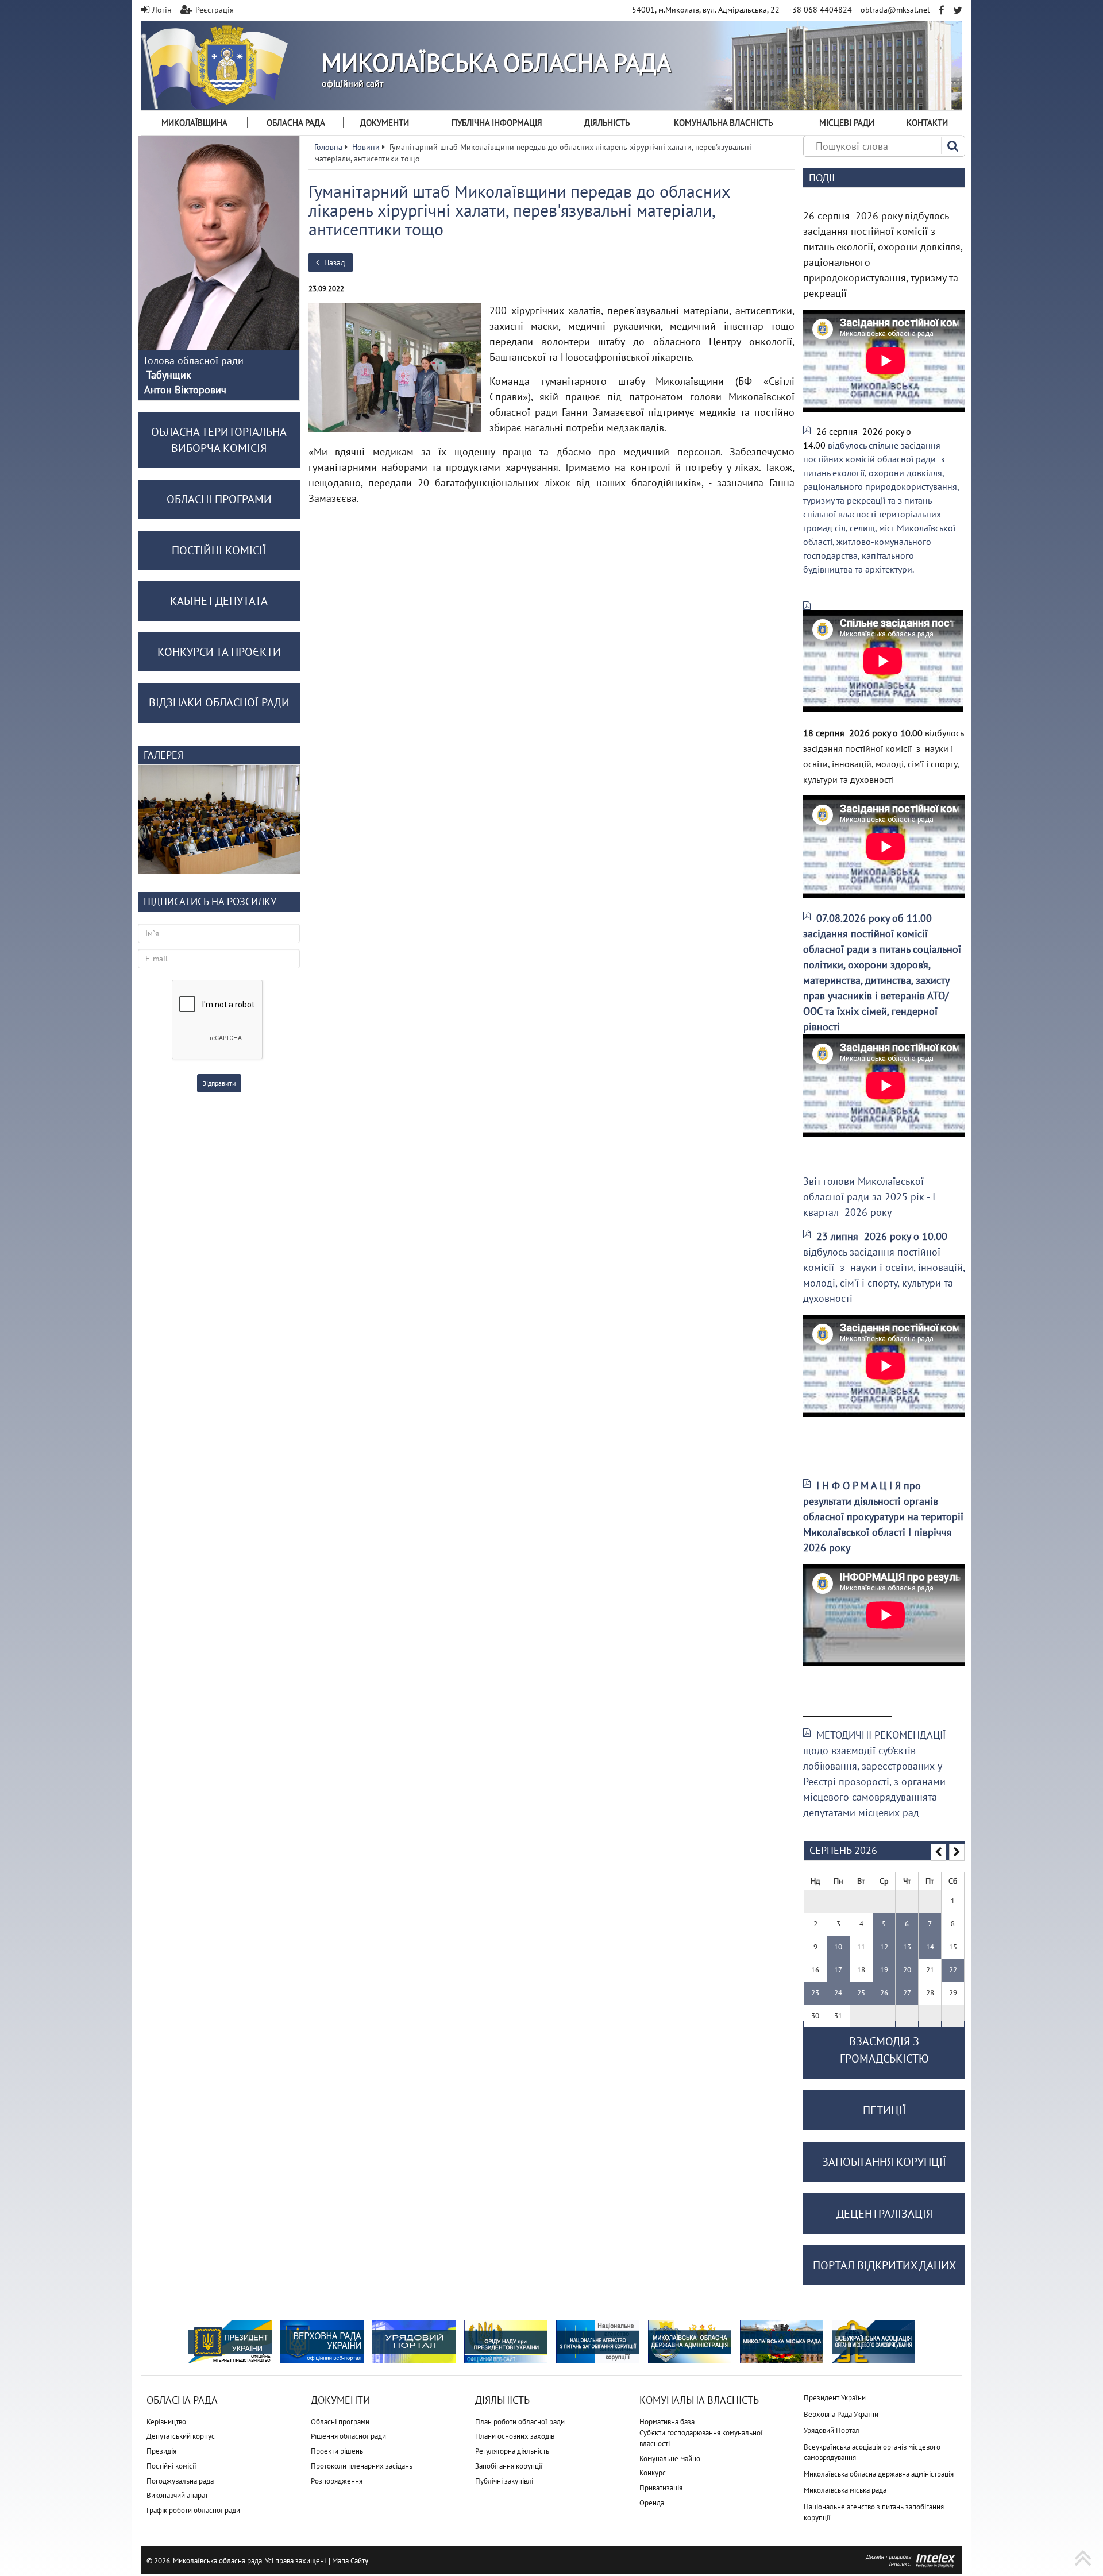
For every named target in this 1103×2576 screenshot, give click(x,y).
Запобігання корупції (509, 2466)
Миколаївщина (194, 123)
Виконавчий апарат (177, 2495)
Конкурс (653, 2473)
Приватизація (661, 2488)
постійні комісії (219, 550)
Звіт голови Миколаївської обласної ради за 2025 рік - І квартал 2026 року (869, 1197)
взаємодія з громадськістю (884, 2050)
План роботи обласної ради (520, 2422)
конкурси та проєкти (219, 652)
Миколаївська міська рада (845, 2490)
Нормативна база (667, 2422)
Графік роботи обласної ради (193, 2510)
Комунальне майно (670, 2459)
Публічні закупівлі (504, 2481)
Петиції (884, 2110)
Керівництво (166, 2422)
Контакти (927, 123)
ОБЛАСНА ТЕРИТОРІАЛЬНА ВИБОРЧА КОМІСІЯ (219, 440)
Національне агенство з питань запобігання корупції (874, 2512)
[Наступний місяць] (957, 1852)
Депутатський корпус (181, 2436)
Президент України (835, 2398)
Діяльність (607, 123)
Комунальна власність (723, 123)
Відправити (219, 1083)
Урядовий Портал (832, 2430)
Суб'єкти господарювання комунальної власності (701, 2438)
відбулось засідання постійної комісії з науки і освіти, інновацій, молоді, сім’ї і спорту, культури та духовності (884, 1267)
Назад (333, 262)
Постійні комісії (171, 2466)
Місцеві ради (847, 123)
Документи (385, 123)
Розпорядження (337, 2481)
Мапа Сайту (350, 2561)
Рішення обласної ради (348, 2436)
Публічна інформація (497, 123)
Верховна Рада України (841, 2414)
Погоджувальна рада (180, 2481)
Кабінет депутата (219, 601)
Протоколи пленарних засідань (362, 2466)
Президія (161, 2451)
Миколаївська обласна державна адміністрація (879, 2474)
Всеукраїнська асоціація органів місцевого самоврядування (872, 2453)
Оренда (652, 2503)
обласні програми (219, 499)
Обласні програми (340, 2422)
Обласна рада (296, 123)
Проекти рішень (337, 2451)
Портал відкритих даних (884, 2265)
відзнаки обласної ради (219, 702)
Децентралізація (884, 2214)
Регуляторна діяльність (512, 2451)
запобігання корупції (884, 2162)
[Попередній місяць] (938, 1852)
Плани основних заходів (515, 2436)
